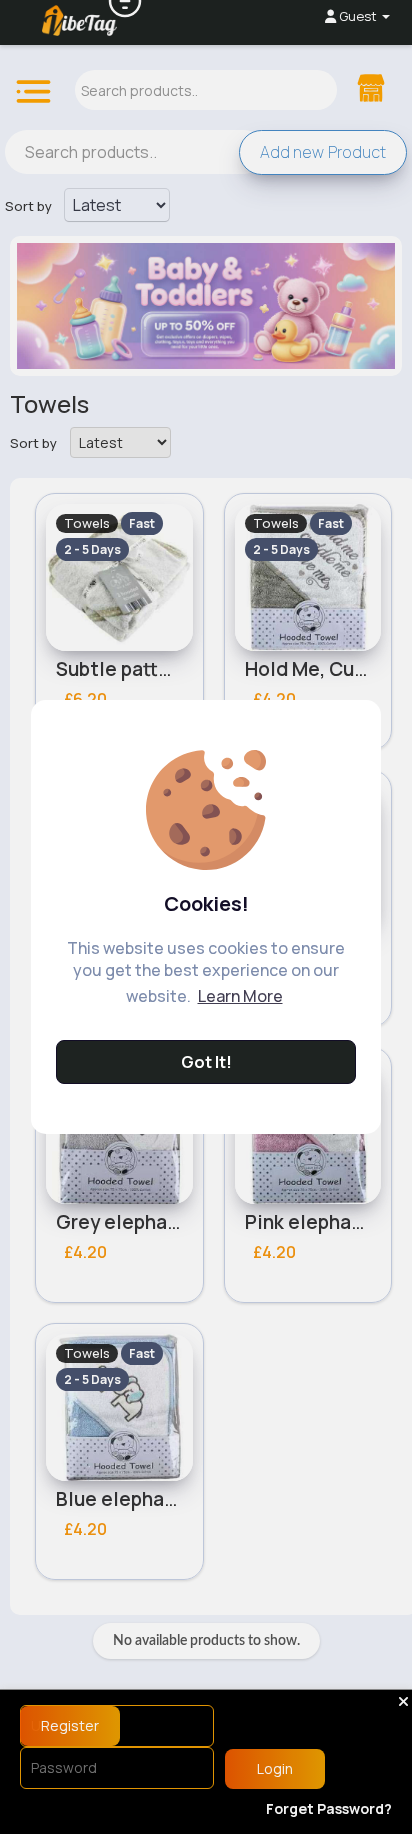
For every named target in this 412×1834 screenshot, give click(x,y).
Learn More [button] (240, 996)
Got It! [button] (206, 1062)
